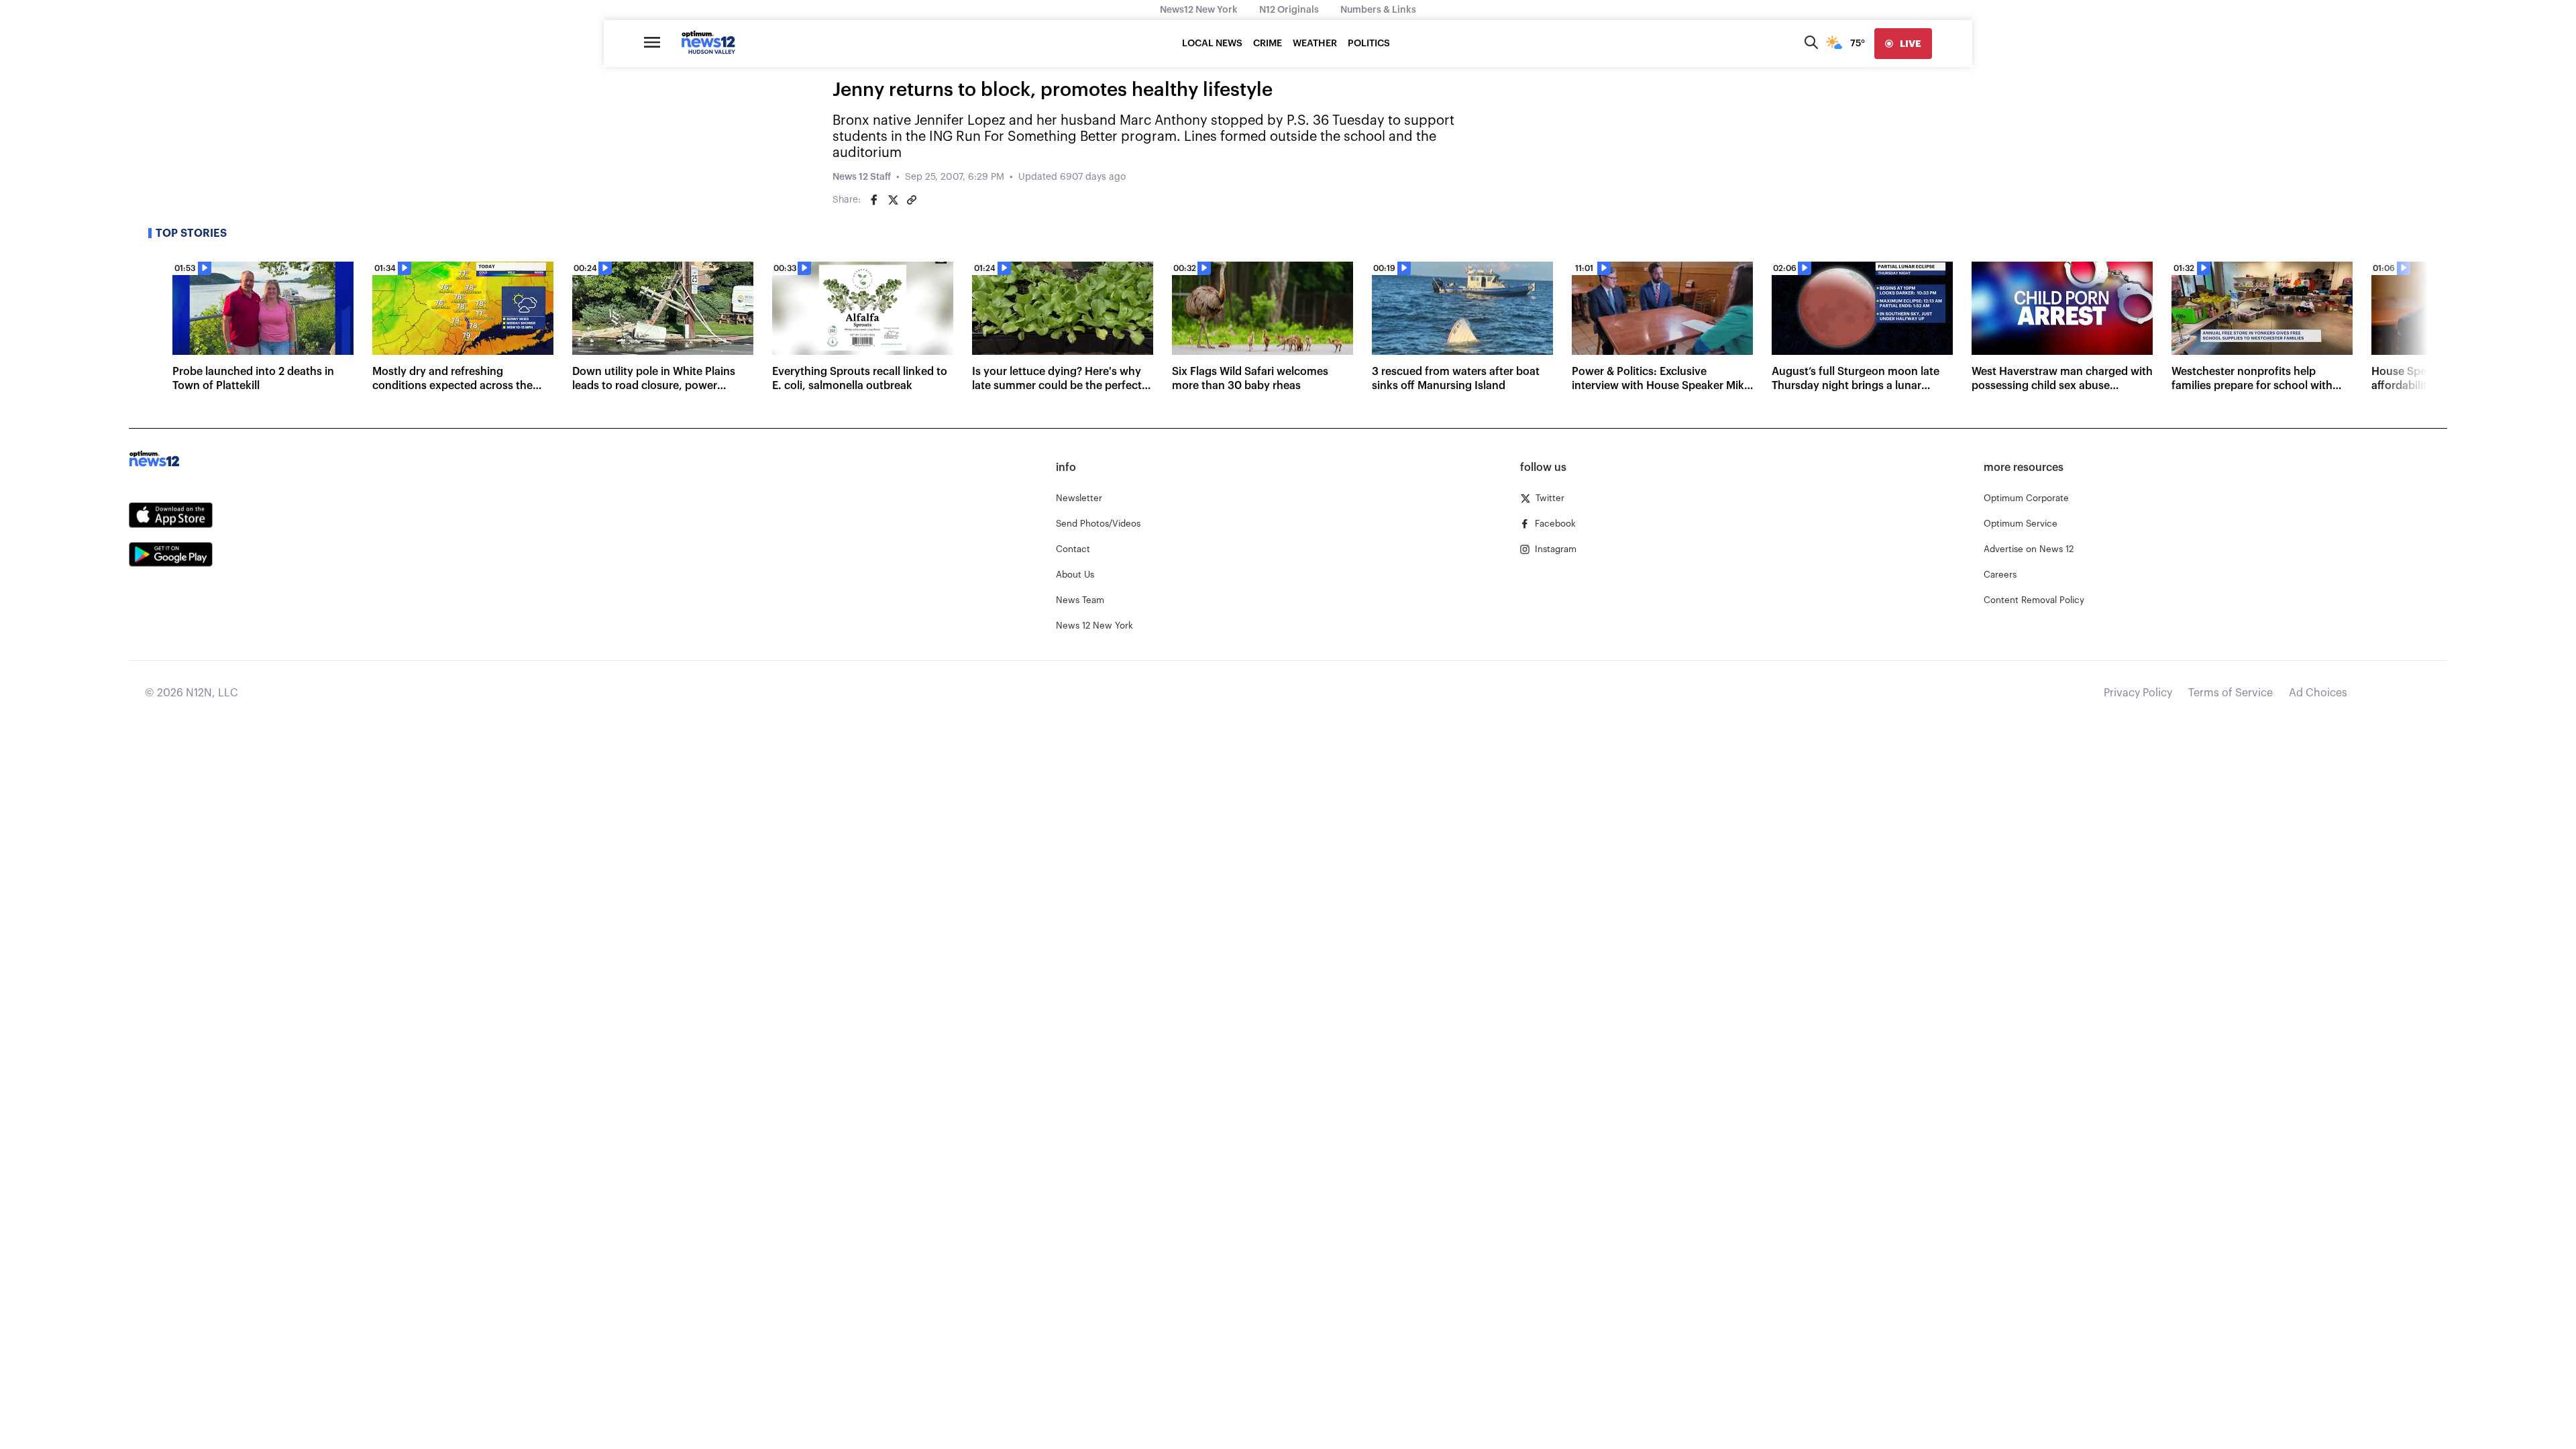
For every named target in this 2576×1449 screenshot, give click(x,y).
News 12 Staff (862, 177)
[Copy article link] (912, 200)
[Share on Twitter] (893, 200)
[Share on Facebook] (874, 200)
